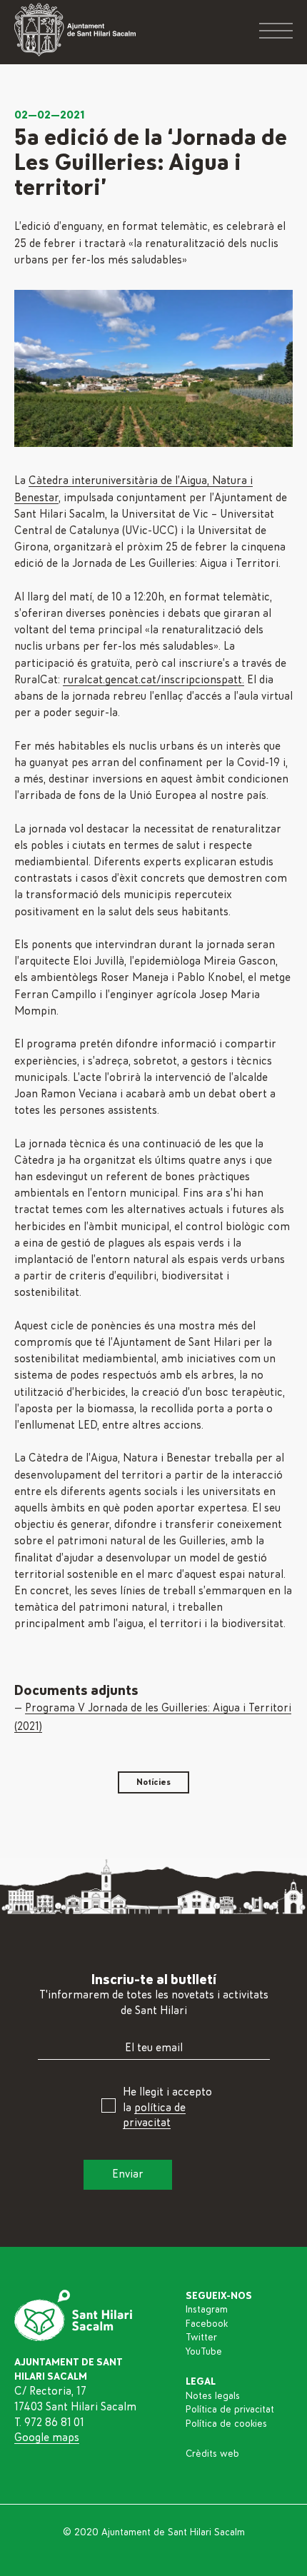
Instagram (207, 2310)
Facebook (207, 2324)
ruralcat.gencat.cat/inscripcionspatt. (153, 680)
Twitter (201, 2338)
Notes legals (213, 2396)
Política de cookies (226, 2424)
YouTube (204, 2352)
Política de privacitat (230, 2410)
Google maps (47, 2437)
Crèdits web (212, 2454)
